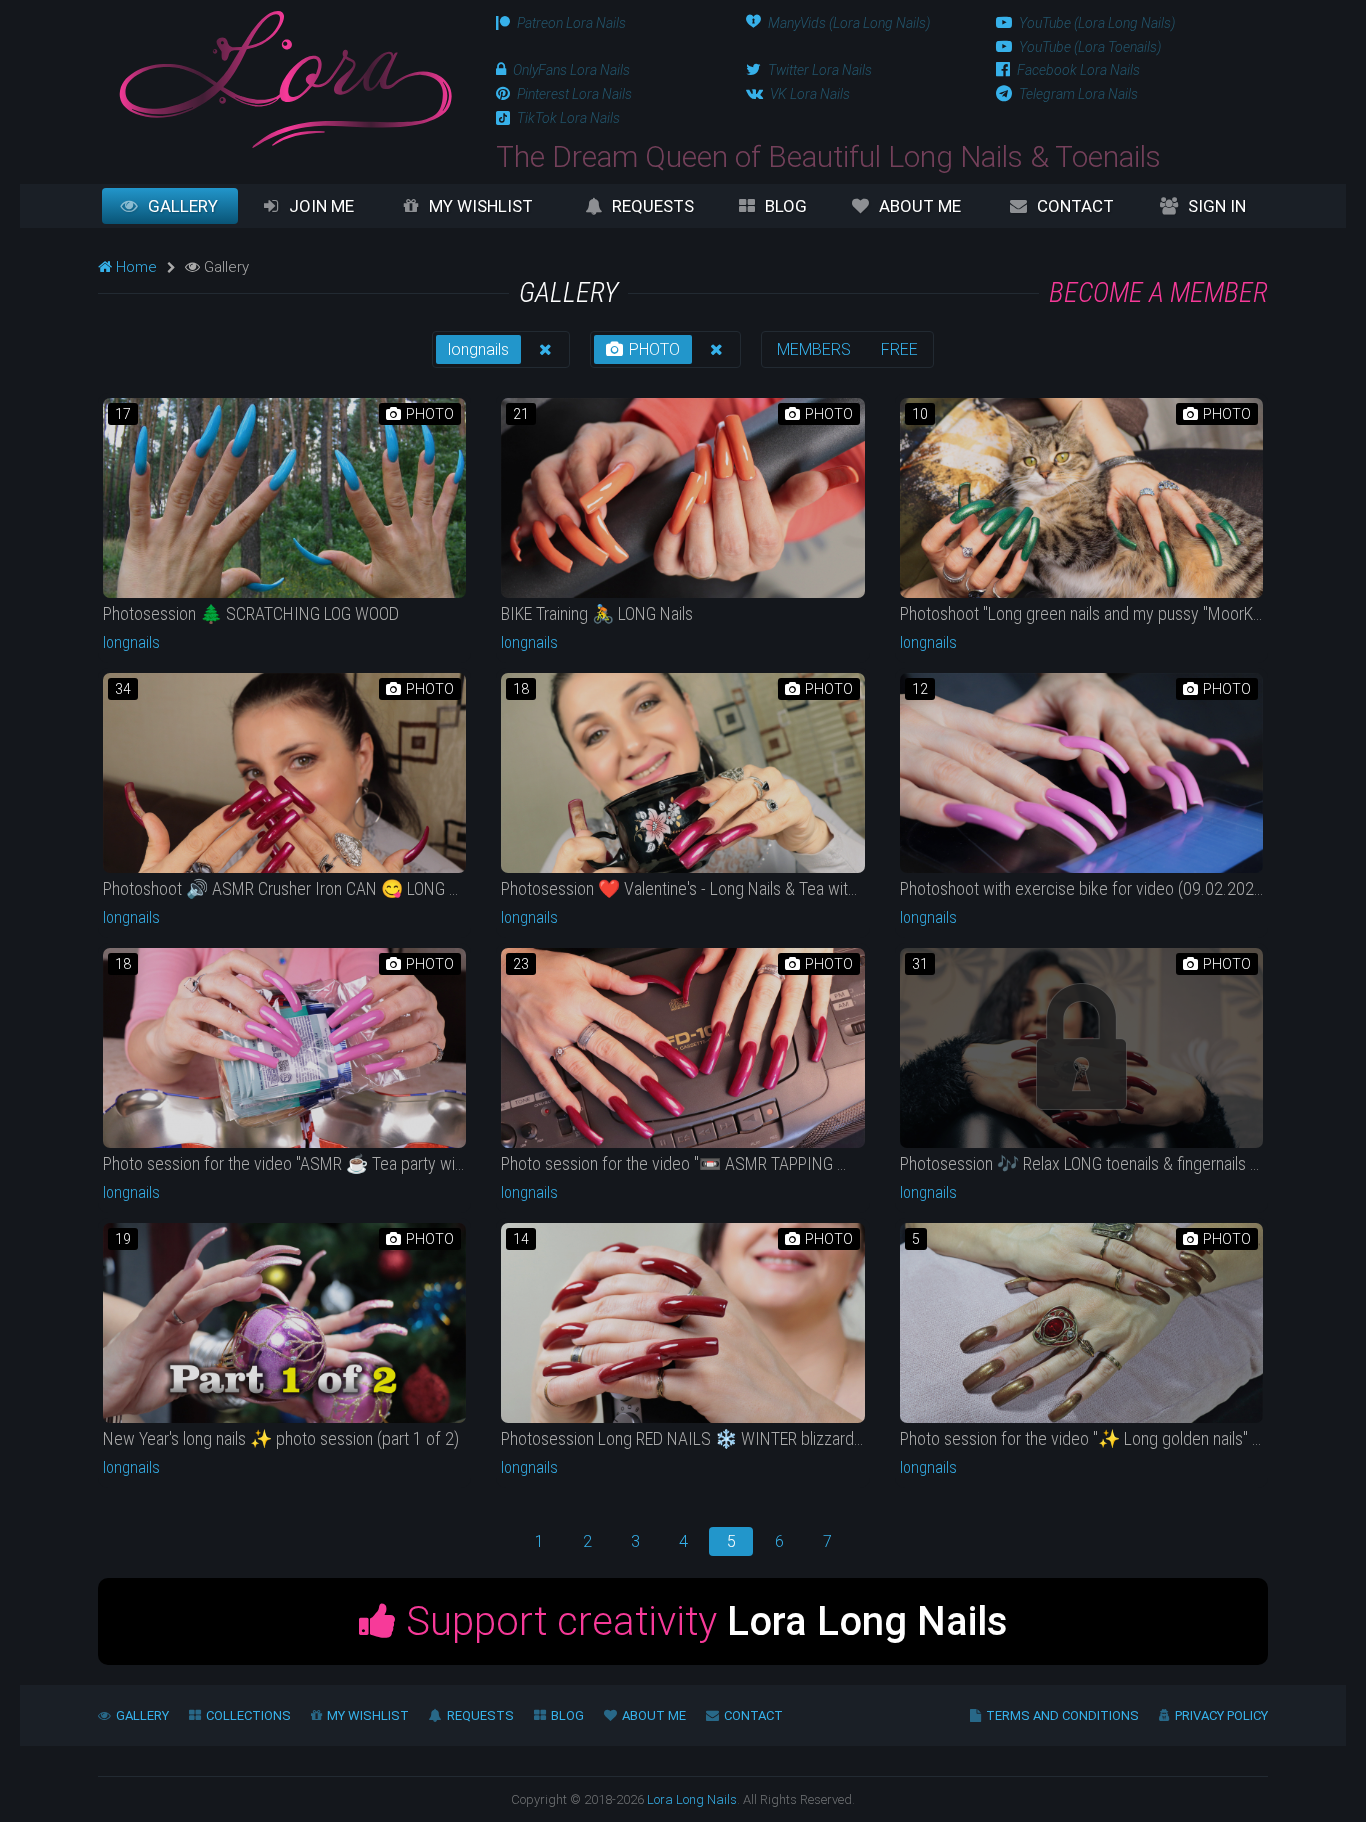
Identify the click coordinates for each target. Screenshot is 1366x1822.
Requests (653, 206)
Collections (248, 1715)
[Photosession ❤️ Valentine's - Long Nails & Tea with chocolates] (682, 773)
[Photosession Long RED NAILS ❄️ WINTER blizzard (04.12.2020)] (682, 1323)
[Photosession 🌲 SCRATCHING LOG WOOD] (284, 498)
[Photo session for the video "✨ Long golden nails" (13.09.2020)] (1081, 1323)
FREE (899, 349)
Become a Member (1158, 292)
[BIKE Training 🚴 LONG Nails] (682, 498)
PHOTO (652, 349)
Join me (321, 206)
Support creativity (702, 1621)
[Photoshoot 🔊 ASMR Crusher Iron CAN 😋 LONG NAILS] (284, 773)
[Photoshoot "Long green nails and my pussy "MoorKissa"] (1081, 498)
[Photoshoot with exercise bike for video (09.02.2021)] (1081, 773)
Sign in (1217, 206)
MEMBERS (814, 349)
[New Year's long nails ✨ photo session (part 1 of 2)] (284, 1323)
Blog (786, 206)
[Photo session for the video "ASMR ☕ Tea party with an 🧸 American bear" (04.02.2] (284, 1048)
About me (920, 206)
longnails (478, 349)
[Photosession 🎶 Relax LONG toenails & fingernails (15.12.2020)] (1081, 1048)
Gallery (183, 206)
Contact (1075, 206)
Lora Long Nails (692, 1799)
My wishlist (481, 206)
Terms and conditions (1062, 1715)
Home (134, 267)
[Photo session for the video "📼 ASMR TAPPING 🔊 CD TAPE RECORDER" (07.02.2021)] (682, 1048)
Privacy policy (1221, 1715)
